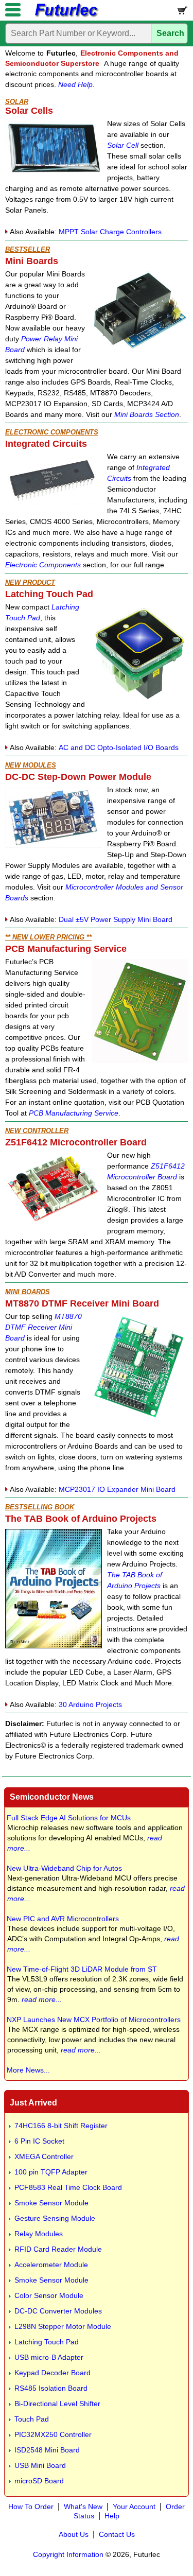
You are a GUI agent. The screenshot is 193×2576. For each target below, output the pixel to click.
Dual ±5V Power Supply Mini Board (116, 919)
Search (170, 33)
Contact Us (117, 2534)
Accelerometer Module (51, 2265)
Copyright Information (68, 2554)
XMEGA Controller (44, 2156)
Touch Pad (32, 2419)
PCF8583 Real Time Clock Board (68, 2187)
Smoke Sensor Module (51, 2203)
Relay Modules (39, 2234)
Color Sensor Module (49, 2295)
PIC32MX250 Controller (53, 2434)
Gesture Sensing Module (55, 2218)
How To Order (31, 2507)
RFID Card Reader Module (58, 2249)
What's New (83, 2507)
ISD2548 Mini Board (47, 2450)
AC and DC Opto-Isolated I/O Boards (119, 747)
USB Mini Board (40, 2465)
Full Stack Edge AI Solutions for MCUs (69, 1818)
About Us (74, 2534)
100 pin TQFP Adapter (51, 2172)
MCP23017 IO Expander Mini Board (117, 1489)
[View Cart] (182, 13)
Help (112, 2516)
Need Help (75, 84)
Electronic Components (43, 565)
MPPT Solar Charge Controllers (110, 232)
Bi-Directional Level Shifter (57, 2404)
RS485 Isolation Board (51, 2388)
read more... (42, 1999)
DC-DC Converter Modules (58, 2311)
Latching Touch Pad (47, 2342)
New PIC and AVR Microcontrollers (63, 1919)
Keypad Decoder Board (52, 2373)
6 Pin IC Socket (39, 2141)
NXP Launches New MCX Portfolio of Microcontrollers (94, 2020)
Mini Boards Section (147, 414)
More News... (28, 2070)
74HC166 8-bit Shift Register (61, 2126)
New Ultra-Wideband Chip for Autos (64, 1868)
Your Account (134, 2507)
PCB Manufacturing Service (74, 1113)
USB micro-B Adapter (49, 2357)
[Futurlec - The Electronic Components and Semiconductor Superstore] (66, 16)
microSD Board (39, 2481)
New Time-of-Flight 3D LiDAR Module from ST (82, 1969)
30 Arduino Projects (90, 1704)
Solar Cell (123, 145)
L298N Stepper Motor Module (63, 2326)
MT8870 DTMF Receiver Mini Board (43, 1327)
